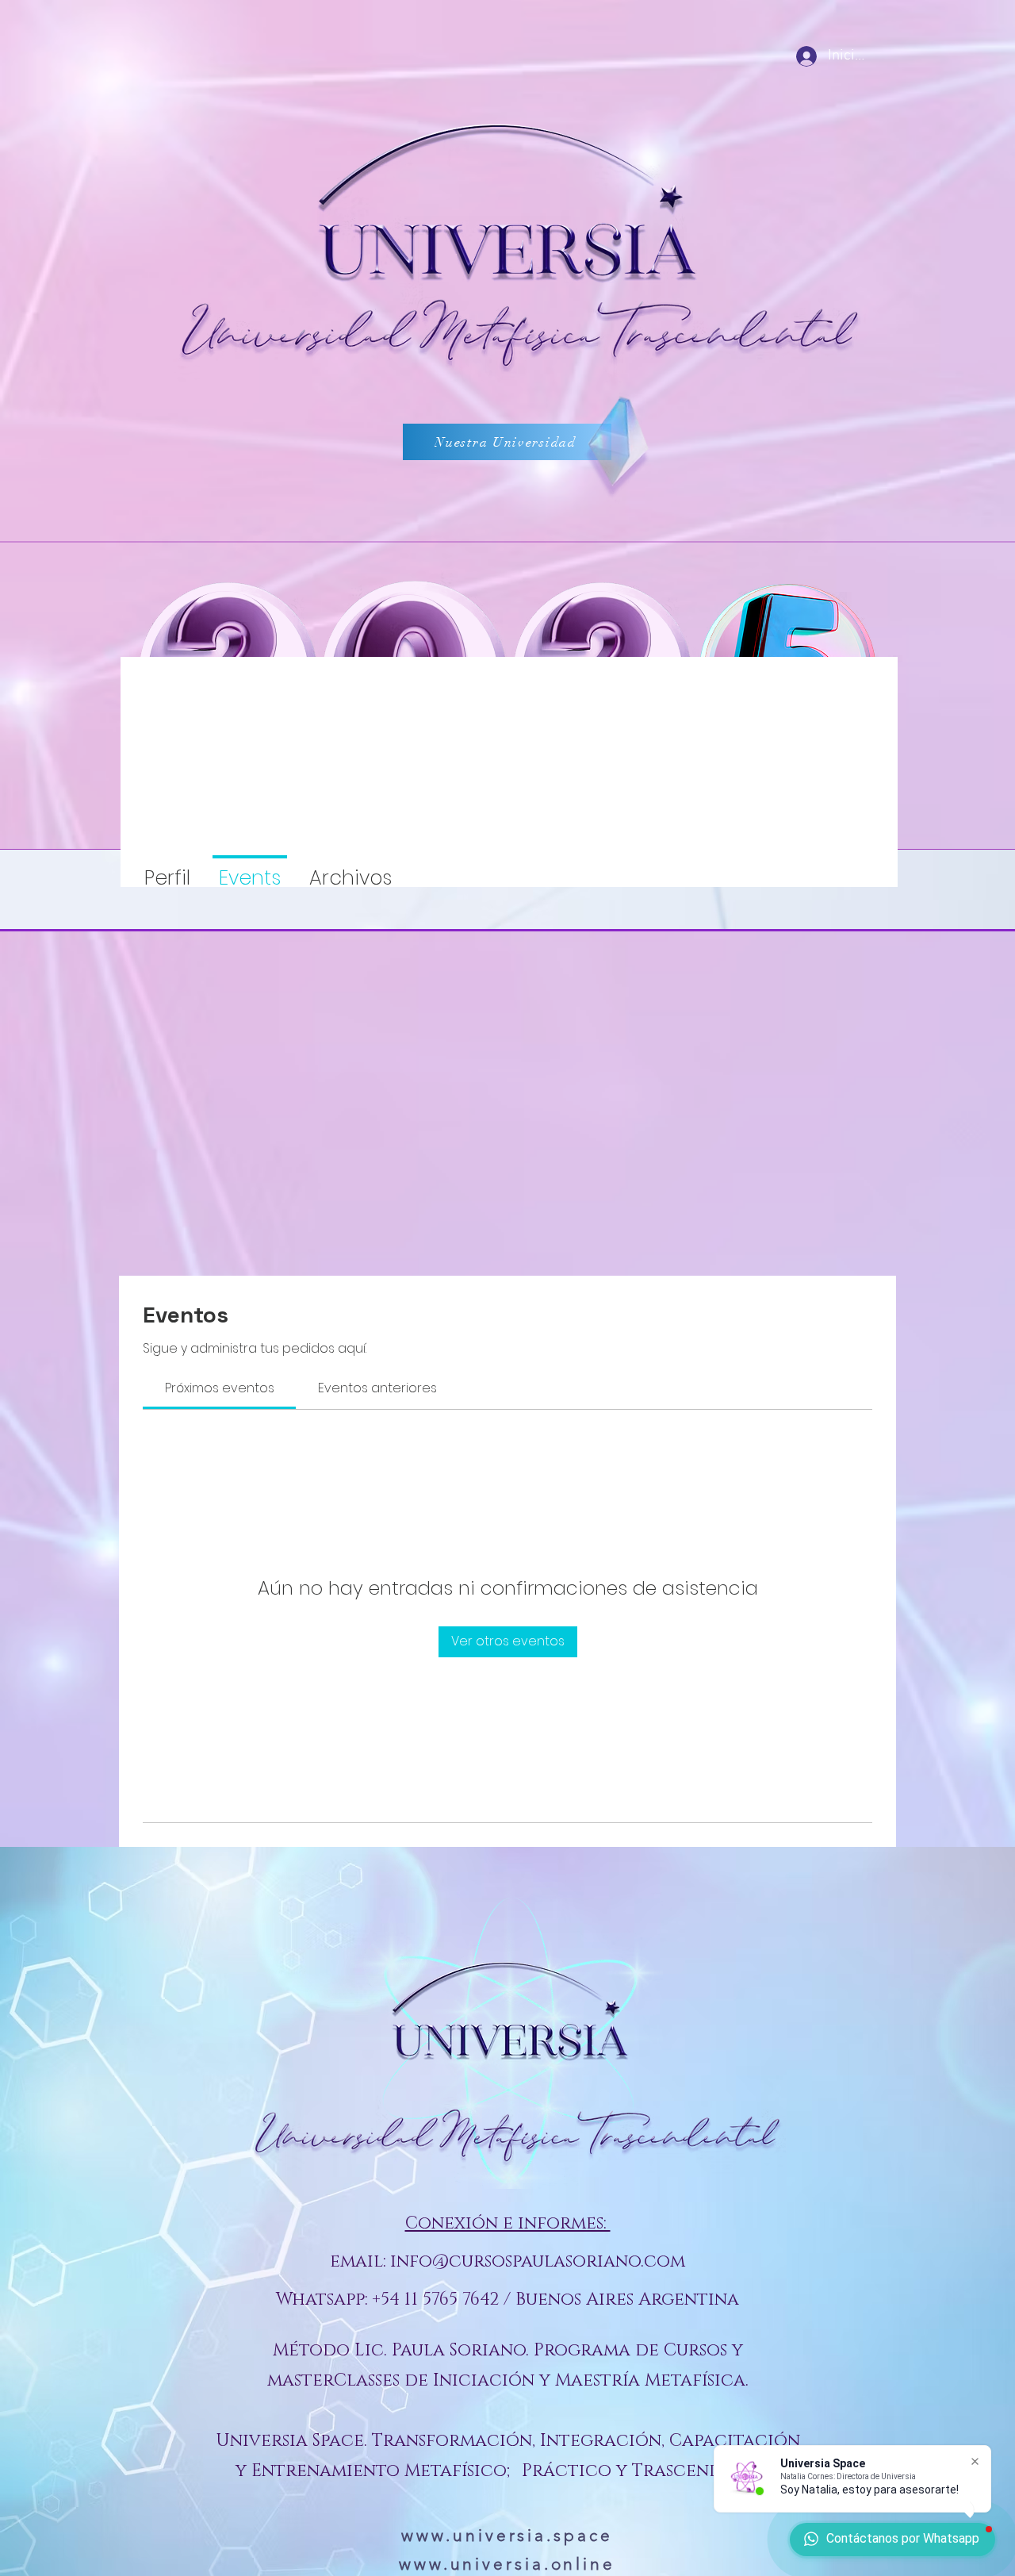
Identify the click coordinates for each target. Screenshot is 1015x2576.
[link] (220, 1388)
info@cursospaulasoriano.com (538, 2261)
